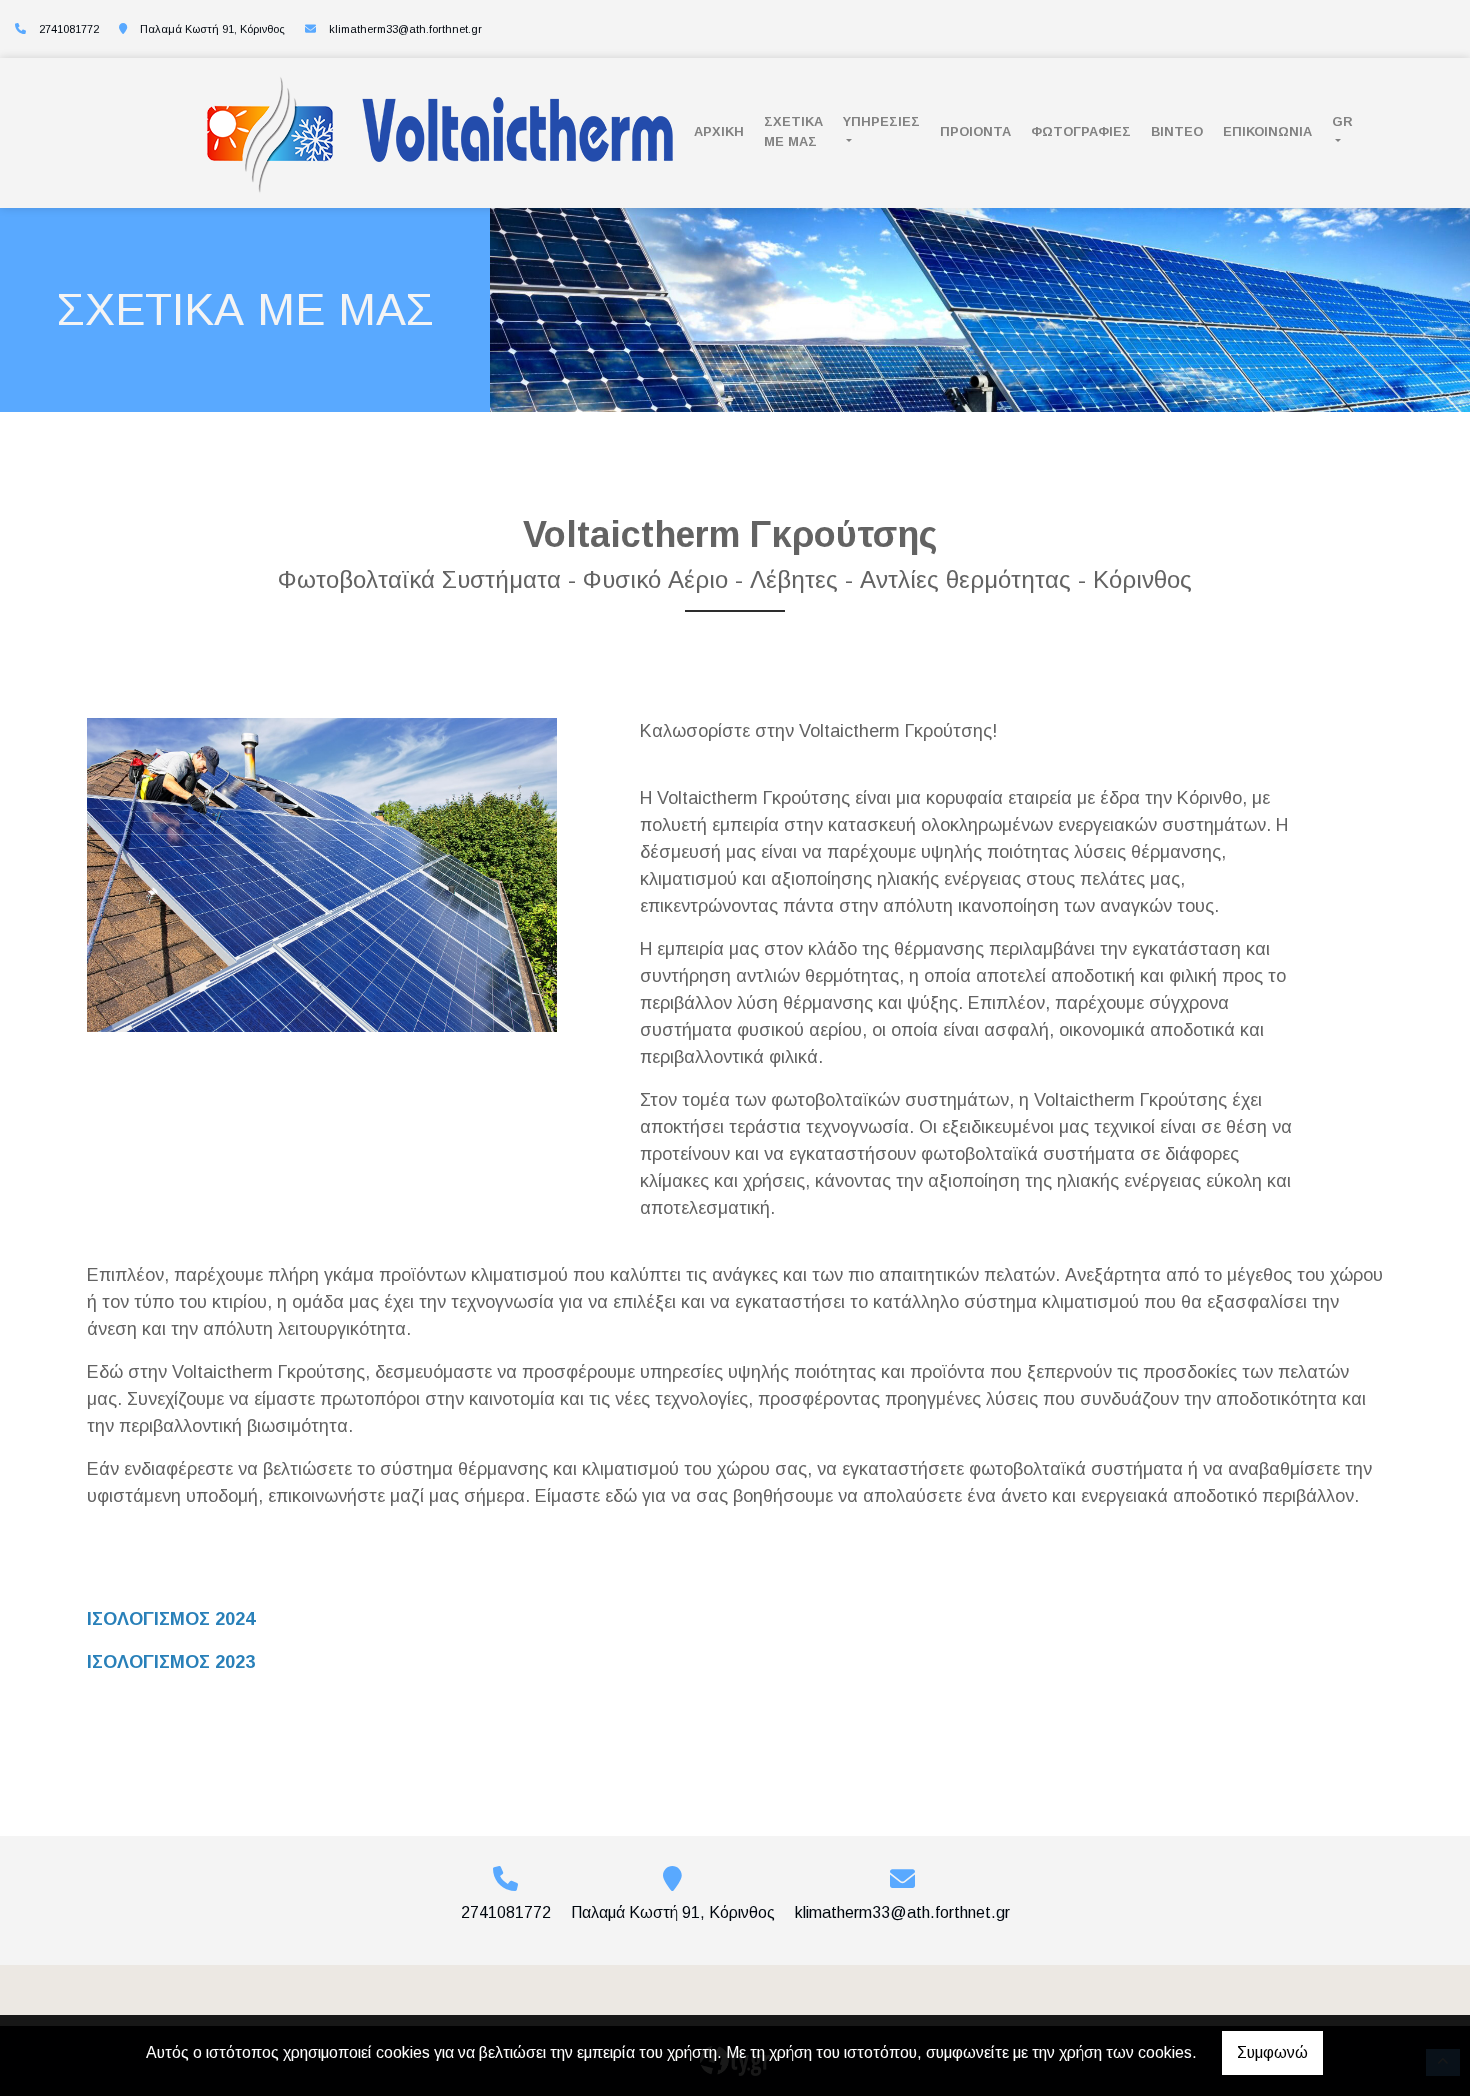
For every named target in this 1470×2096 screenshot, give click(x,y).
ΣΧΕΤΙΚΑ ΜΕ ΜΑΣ (793, 131)
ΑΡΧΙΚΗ (719, 131)
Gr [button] (1342, 121)
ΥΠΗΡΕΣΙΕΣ (881, 121)
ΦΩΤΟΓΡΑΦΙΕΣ (1081, 131)
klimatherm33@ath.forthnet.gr (405, 29)
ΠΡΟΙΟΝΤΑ (975, 131)
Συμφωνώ (1272, 2052)
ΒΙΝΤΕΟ (1177, 131)
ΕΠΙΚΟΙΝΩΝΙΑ (1267, 131)
